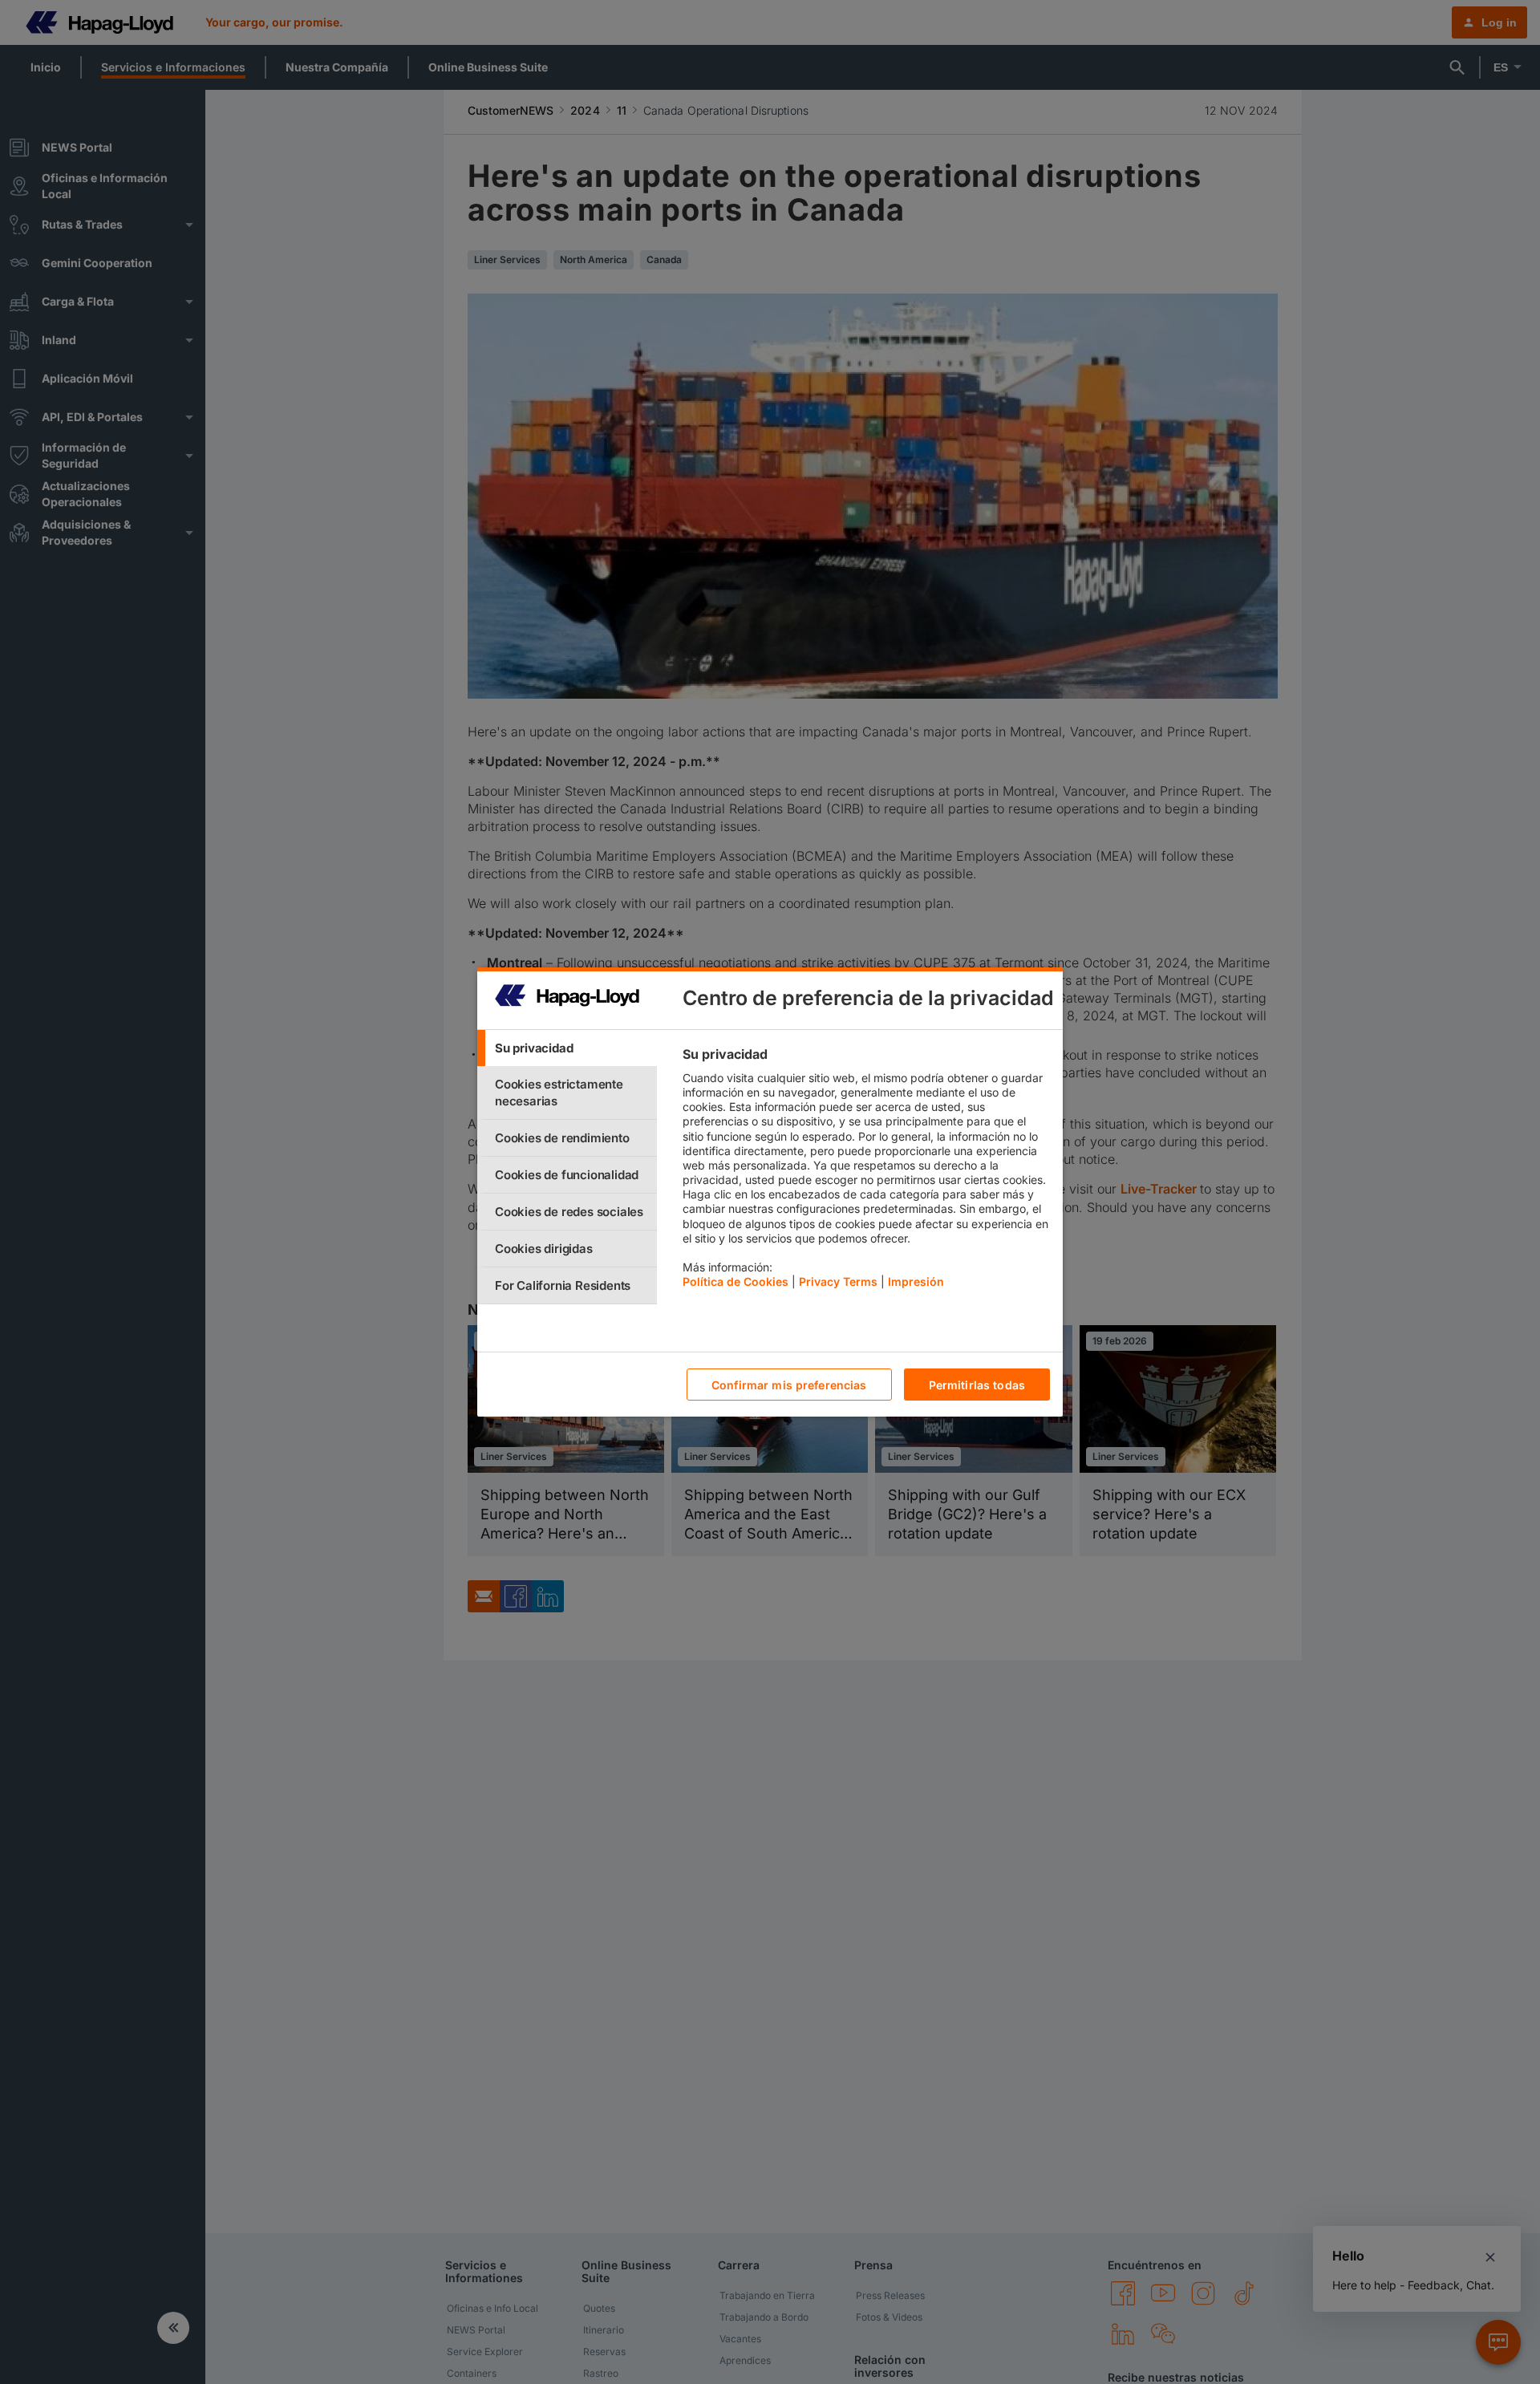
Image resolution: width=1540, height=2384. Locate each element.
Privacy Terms (838, 1281)
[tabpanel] (866, 1172)
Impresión (916, 1281)
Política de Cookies (736, 1281)
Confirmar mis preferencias (789, 1385)
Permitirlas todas (977, 1385)
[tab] (567, 1048)
